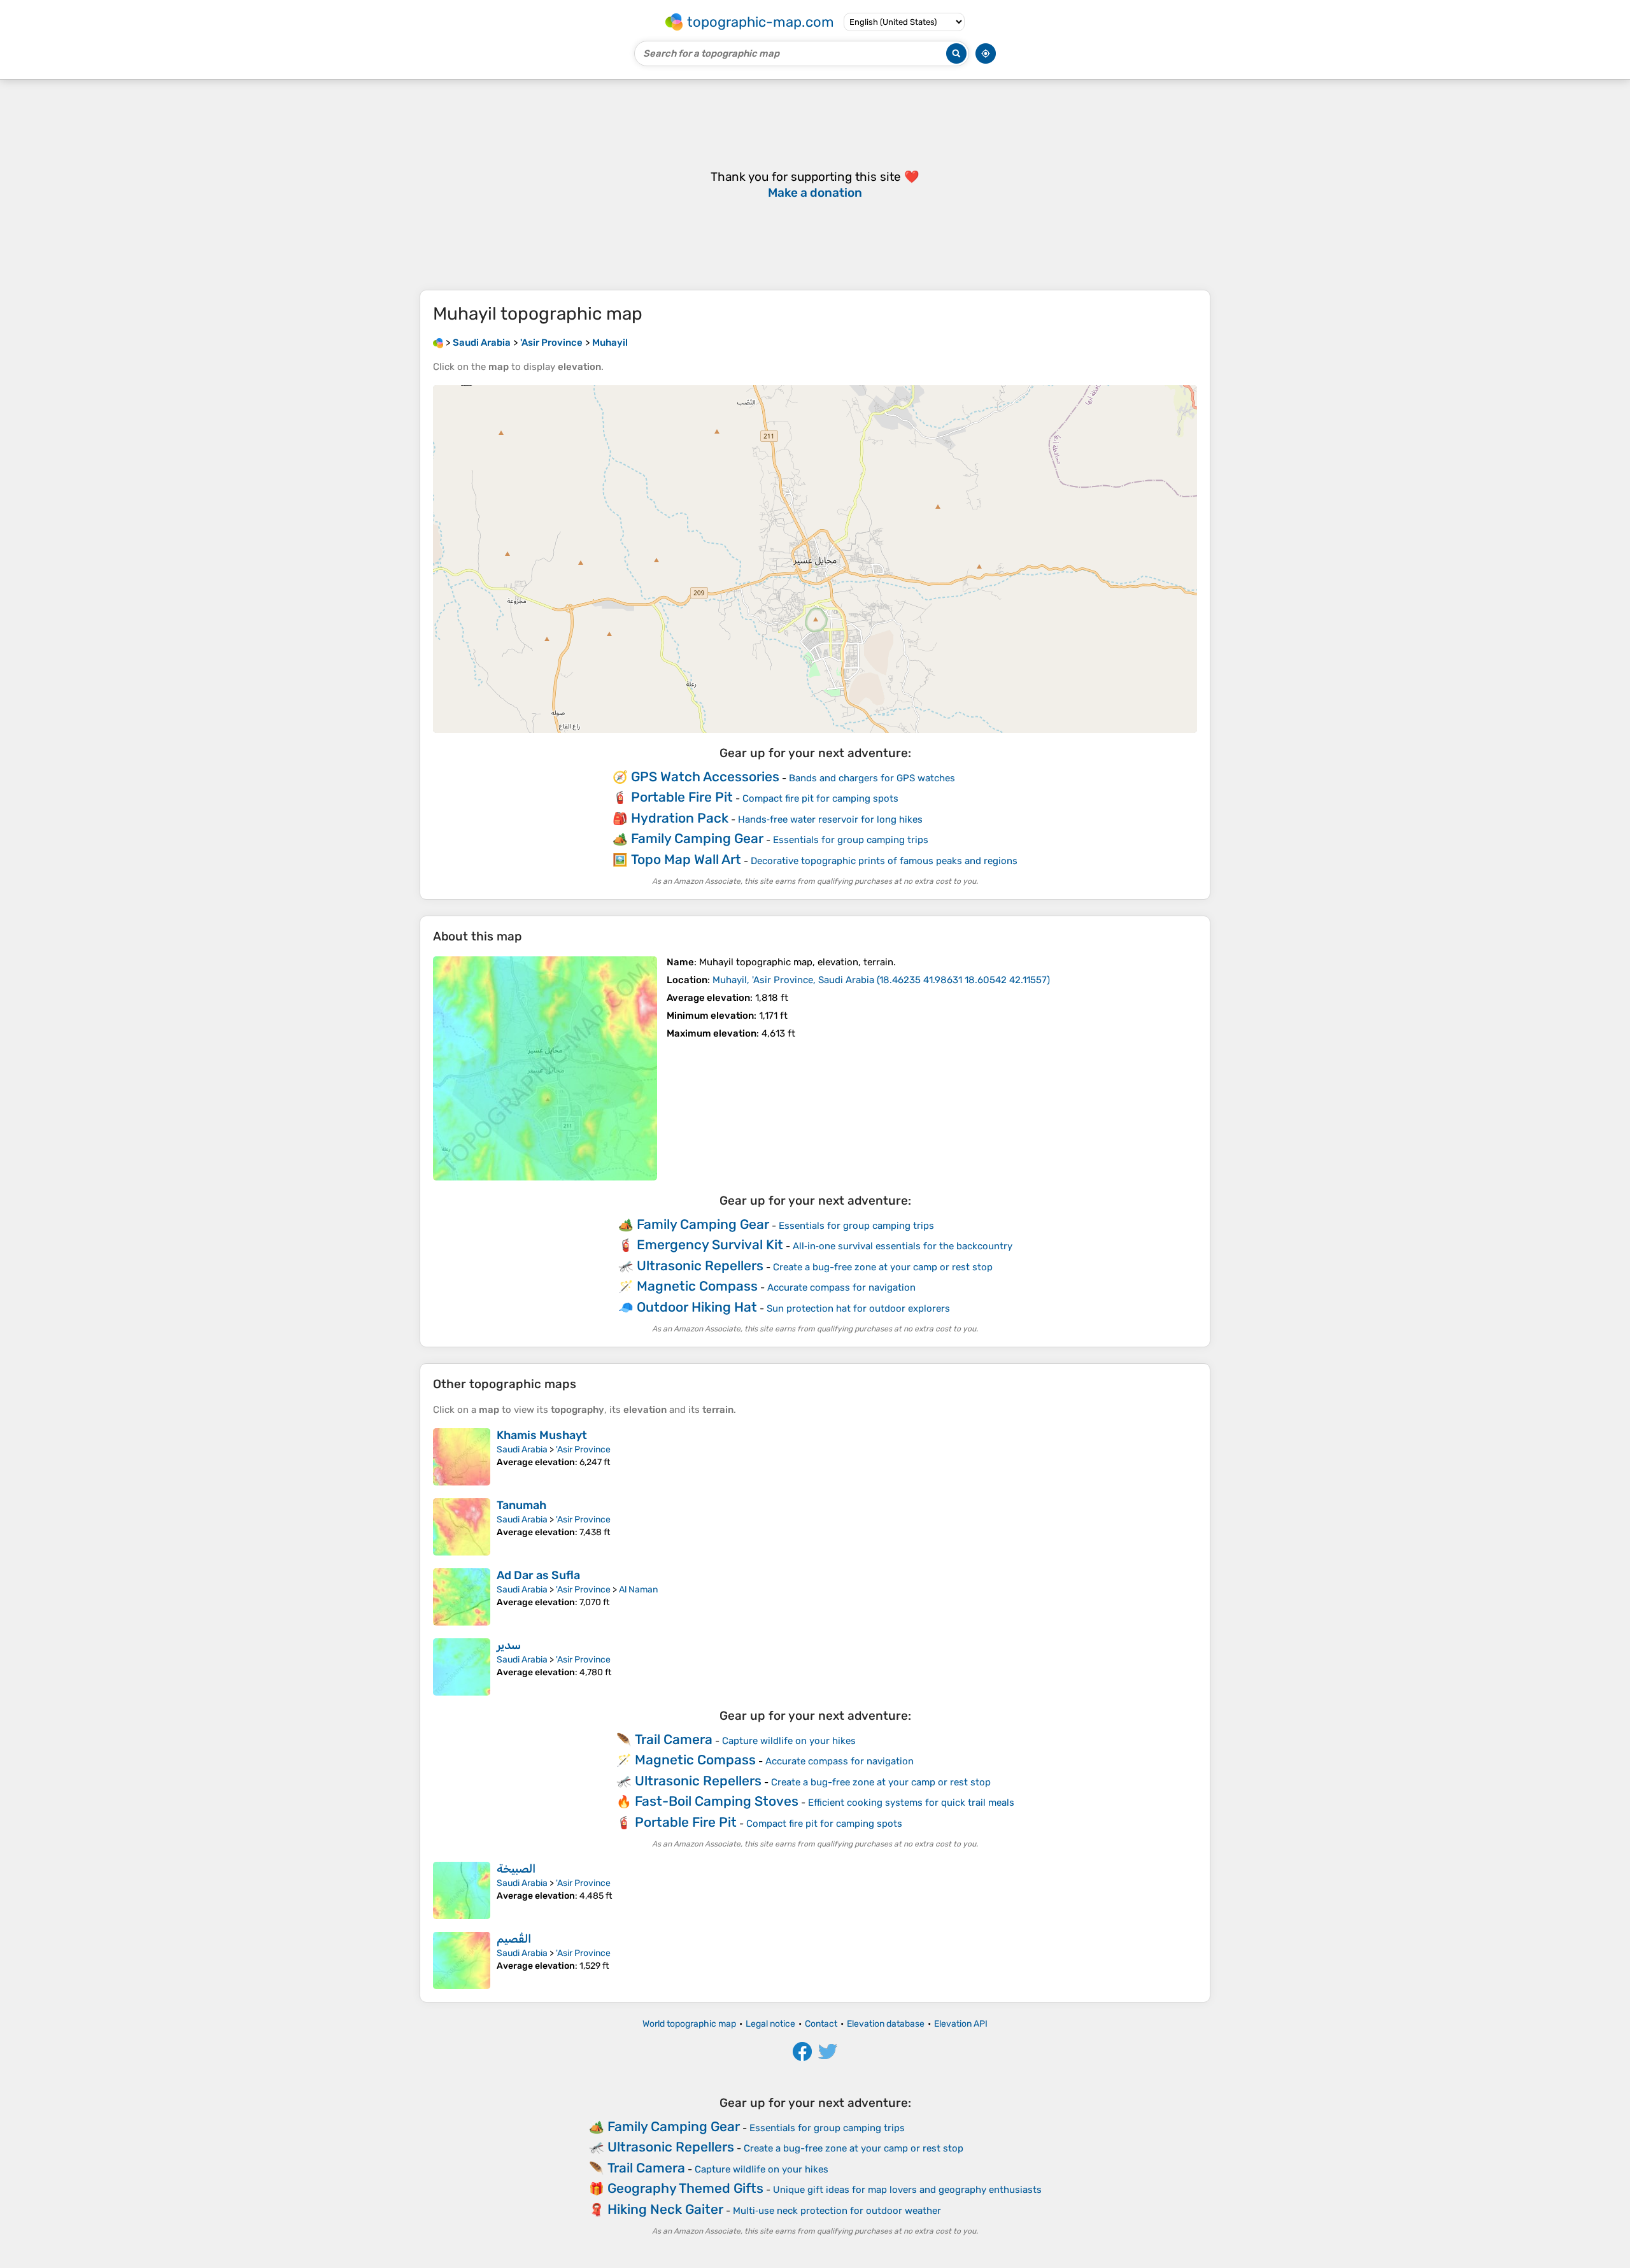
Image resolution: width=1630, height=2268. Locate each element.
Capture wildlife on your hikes (789, 1741)
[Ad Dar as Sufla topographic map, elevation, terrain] (462, 1597)
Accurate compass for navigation (841, 1287)
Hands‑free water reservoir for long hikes (830, 819)
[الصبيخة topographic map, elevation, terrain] (462, 1890)
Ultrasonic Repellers (700, 1265)
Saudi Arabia (522, 1449)
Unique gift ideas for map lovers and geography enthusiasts (907, 2190)
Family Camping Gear (697, 838)
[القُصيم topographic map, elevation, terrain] (462, 1960)
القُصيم (514, 1939)
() (881, 980)
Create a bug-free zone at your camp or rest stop (883, 1267)
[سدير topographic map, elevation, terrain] (462, 1667)
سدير (509, 1645)
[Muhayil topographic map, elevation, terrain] (545, 1068)
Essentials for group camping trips (851, 840)
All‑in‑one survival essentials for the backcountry (903, 1246)
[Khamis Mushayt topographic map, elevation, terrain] (462, 1457)
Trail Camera (674, 1739)
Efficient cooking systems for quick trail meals (911, 1803)
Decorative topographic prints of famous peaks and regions (884, 861)
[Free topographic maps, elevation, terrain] (438, 343)
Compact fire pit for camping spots (820, 798)
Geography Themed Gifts (685, 2188)
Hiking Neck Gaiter (665, 2209)
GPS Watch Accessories (705, 776)
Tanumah (521, 1505)
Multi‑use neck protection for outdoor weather (837, 2211)
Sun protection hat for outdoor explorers (858, 1308)
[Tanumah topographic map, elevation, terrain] (462, 1527)
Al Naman (638, 1590)
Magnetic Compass (697, 1286)
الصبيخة (516, 1869)
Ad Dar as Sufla (538, 1575)
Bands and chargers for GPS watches (872, 778)
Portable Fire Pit (682, 797)
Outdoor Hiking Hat (697, 1307)
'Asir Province (583, 1449)
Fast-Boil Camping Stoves (717, 1801)
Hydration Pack (680, 818)
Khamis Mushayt (542, 1435)
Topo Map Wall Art (686, 859)
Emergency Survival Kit (710, 1244)
